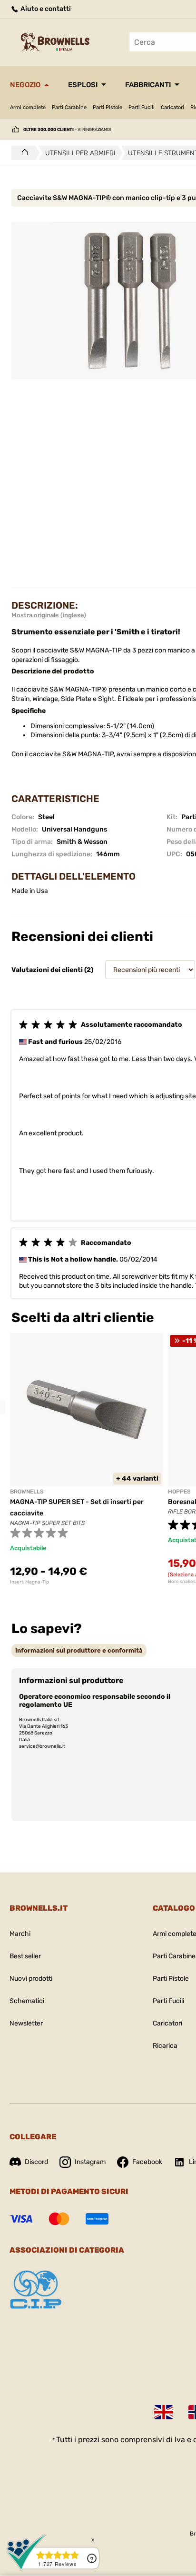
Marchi (20, 1934)
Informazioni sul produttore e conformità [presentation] (79, 1650)
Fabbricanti (148, 85)
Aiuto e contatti (45, 9)
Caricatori (172, 107)
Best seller (25, 1956)
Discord (36, 2162)
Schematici (27, 2001)
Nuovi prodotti (31, 1979)
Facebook (147, 2162)
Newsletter (26, 2023)
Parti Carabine (69, 107)
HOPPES (179, 1492)
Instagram (90, 2162)
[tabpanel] (87, 1459)
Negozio (25, 85)
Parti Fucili (142, 107)
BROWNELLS (27, 1492)
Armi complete (28, 107)
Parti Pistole (108, 107)
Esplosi (83, 85)
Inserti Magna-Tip (29, 1582)
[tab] (79, 1650)
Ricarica (165, 2046)
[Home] (22, 153)
